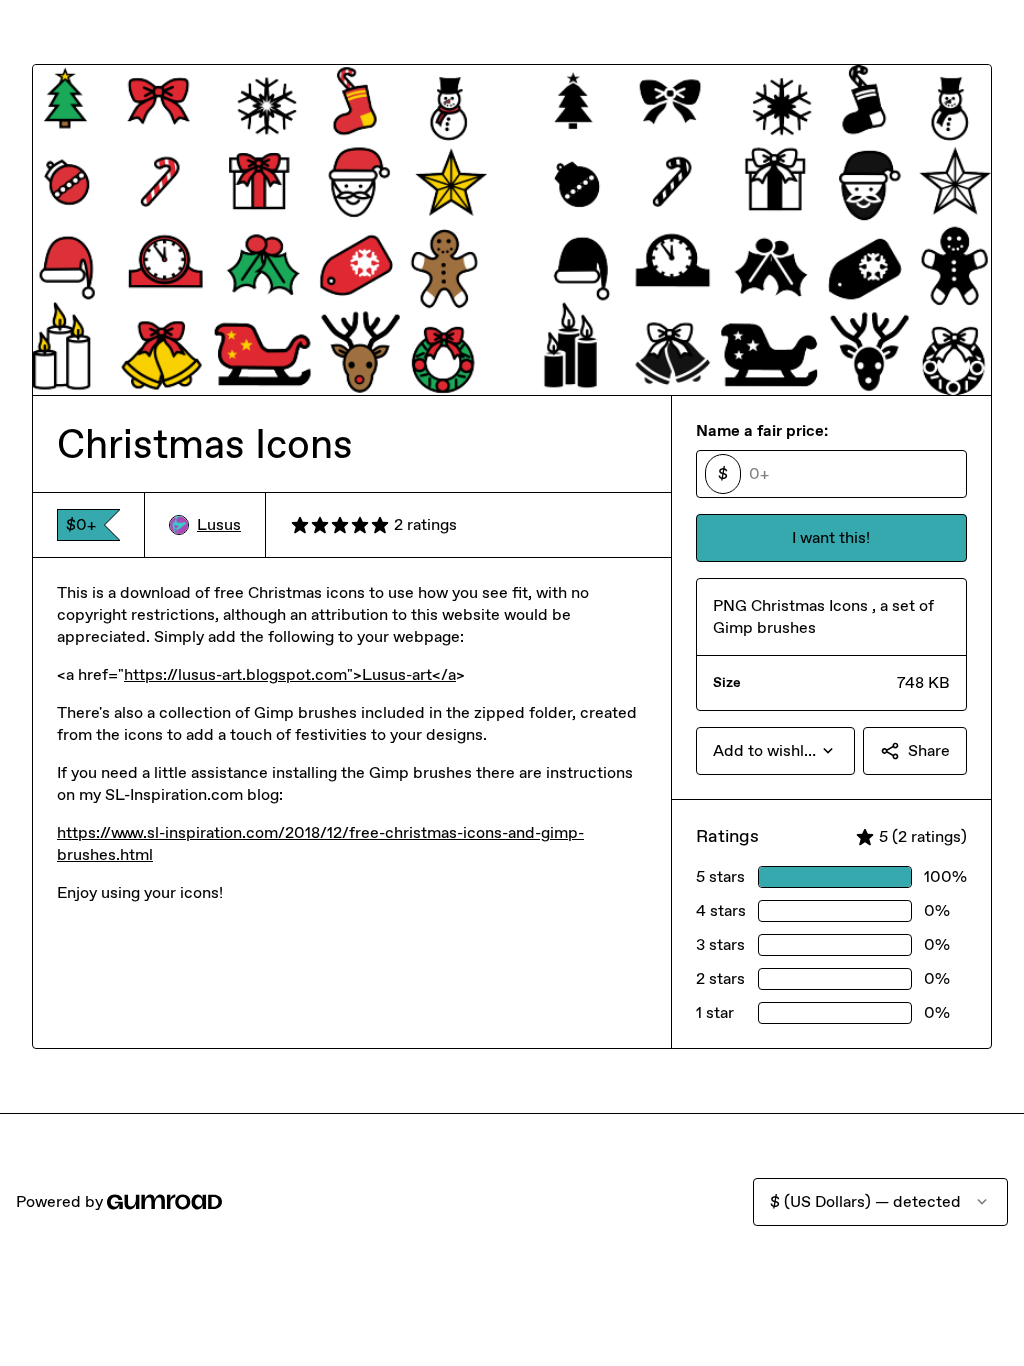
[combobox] (775, 751)
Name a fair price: (762, 430)
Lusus (219, 524)
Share (929, 750)
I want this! (831, 537)
